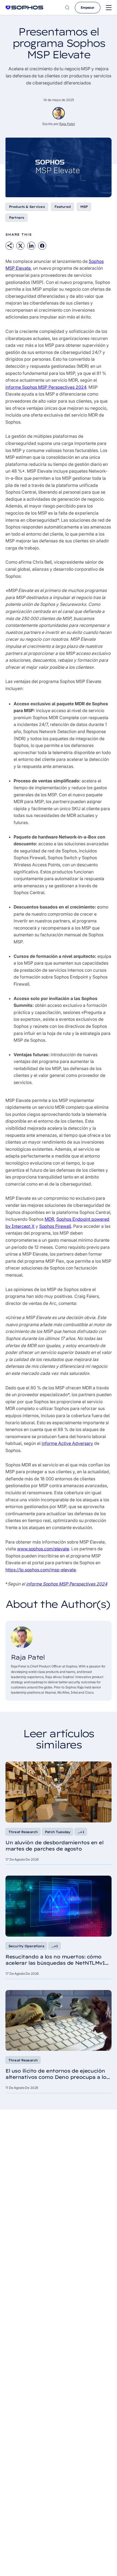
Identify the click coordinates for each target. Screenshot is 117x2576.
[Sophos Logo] (24, 7)
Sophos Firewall (55, 1226)
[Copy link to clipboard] (10, 246)
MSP (84, 207)
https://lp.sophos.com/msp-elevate (41, 1570)
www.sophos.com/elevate (43, 1549)
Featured (62, 207)
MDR (49, 1219)
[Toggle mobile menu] (109, 8)
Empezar (88, 7)
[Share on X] (20, 246)
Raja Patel (67, 124)
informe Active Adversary (67, 1443)
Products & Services (27, 207)
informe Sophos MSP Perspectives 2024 (46, 387)
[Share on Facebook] (42, 246)
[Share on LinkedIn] (31, 246)
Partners (16, 218)
